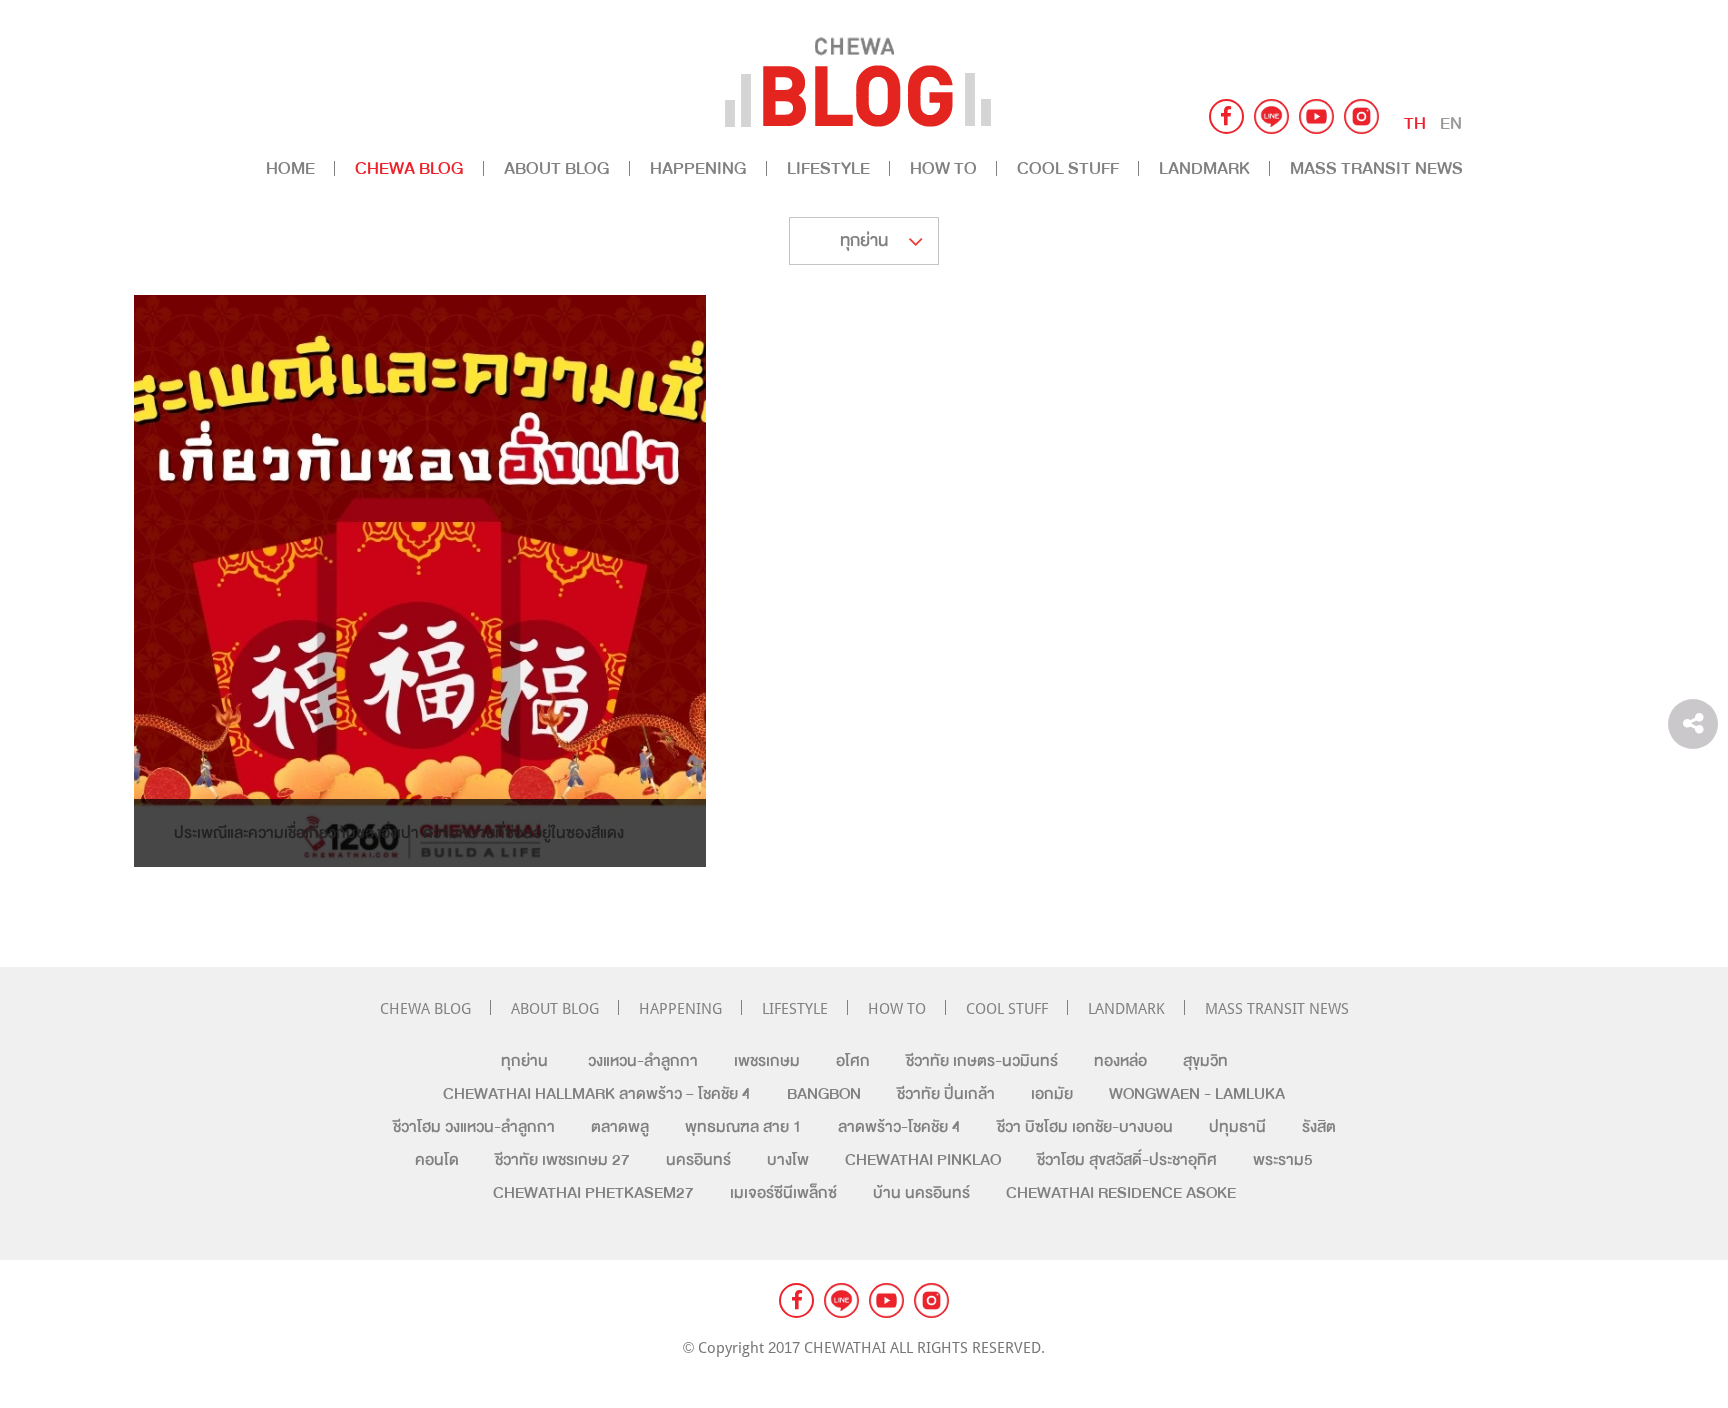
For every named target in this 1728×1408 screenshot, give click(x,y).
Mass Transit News (1376, 168)
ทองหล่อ (1120, 1061)
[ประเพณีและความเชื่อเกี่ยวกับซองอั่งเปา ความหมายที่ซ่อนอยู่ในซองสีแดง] (420, 827)
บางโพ (788, 1160)
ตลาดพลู (620, 1127)
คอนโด (437, 1160)
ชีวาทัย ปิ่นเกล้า (946, 1094)
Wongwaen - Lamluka (1197, 1094)
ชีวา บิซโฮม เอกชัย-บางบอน (1085, 1127)
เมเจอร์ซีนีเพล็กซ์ (783, 1193)
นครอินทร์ (698, 1160)
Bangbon (824, 1094)
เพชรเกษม (767, 1061)
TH (1415, 123)
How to (943, 168)
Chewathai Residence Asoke (1121, 1193)
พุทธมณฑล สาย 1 (743, 1127)
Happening (698, 168)
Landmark (1204, 168)
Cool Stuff (1068, 168)
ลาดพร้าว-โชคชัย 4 (899, 1127)
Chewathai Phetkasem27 (593, 1193)
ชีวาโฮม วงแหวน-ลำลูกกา (474, 1127)
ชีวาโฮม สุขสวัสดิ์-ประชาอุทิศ (1127, 1160)
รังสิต (1319, 1127)
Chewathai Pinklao (923, 1160)
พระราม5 (1283, 1160)
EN (1451, 123)
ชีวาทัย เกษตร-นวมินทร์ (982, 1061)
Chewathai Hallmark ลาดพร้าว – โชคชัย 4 (597, 1094)
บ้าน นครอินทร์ (921, 1193)
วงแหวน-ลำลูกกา (643, 1061)
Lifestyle (828, 168)
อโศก (853, 1061)
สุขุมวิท (1205, 1061)
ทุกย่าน (524, 1061)
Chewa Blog (409, 168)
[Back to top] (1693, 659)
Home (290, 168)
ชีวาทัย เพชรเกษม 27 (562, 1160)
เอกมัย (1052, 1094)
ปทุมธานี (1237, 1127)
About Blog (557, 168)
